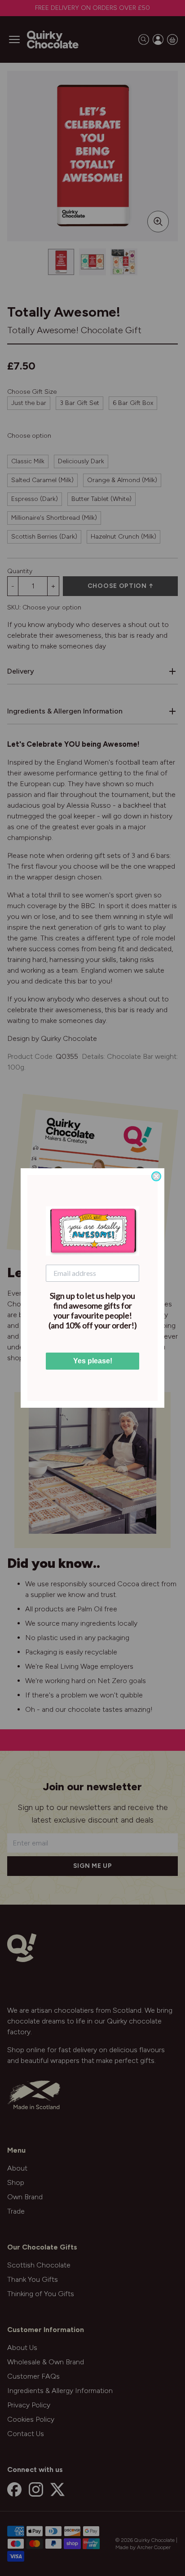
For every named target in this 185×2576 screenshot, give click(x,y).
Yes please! (93, 1361)
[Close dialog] (156, 1176)
